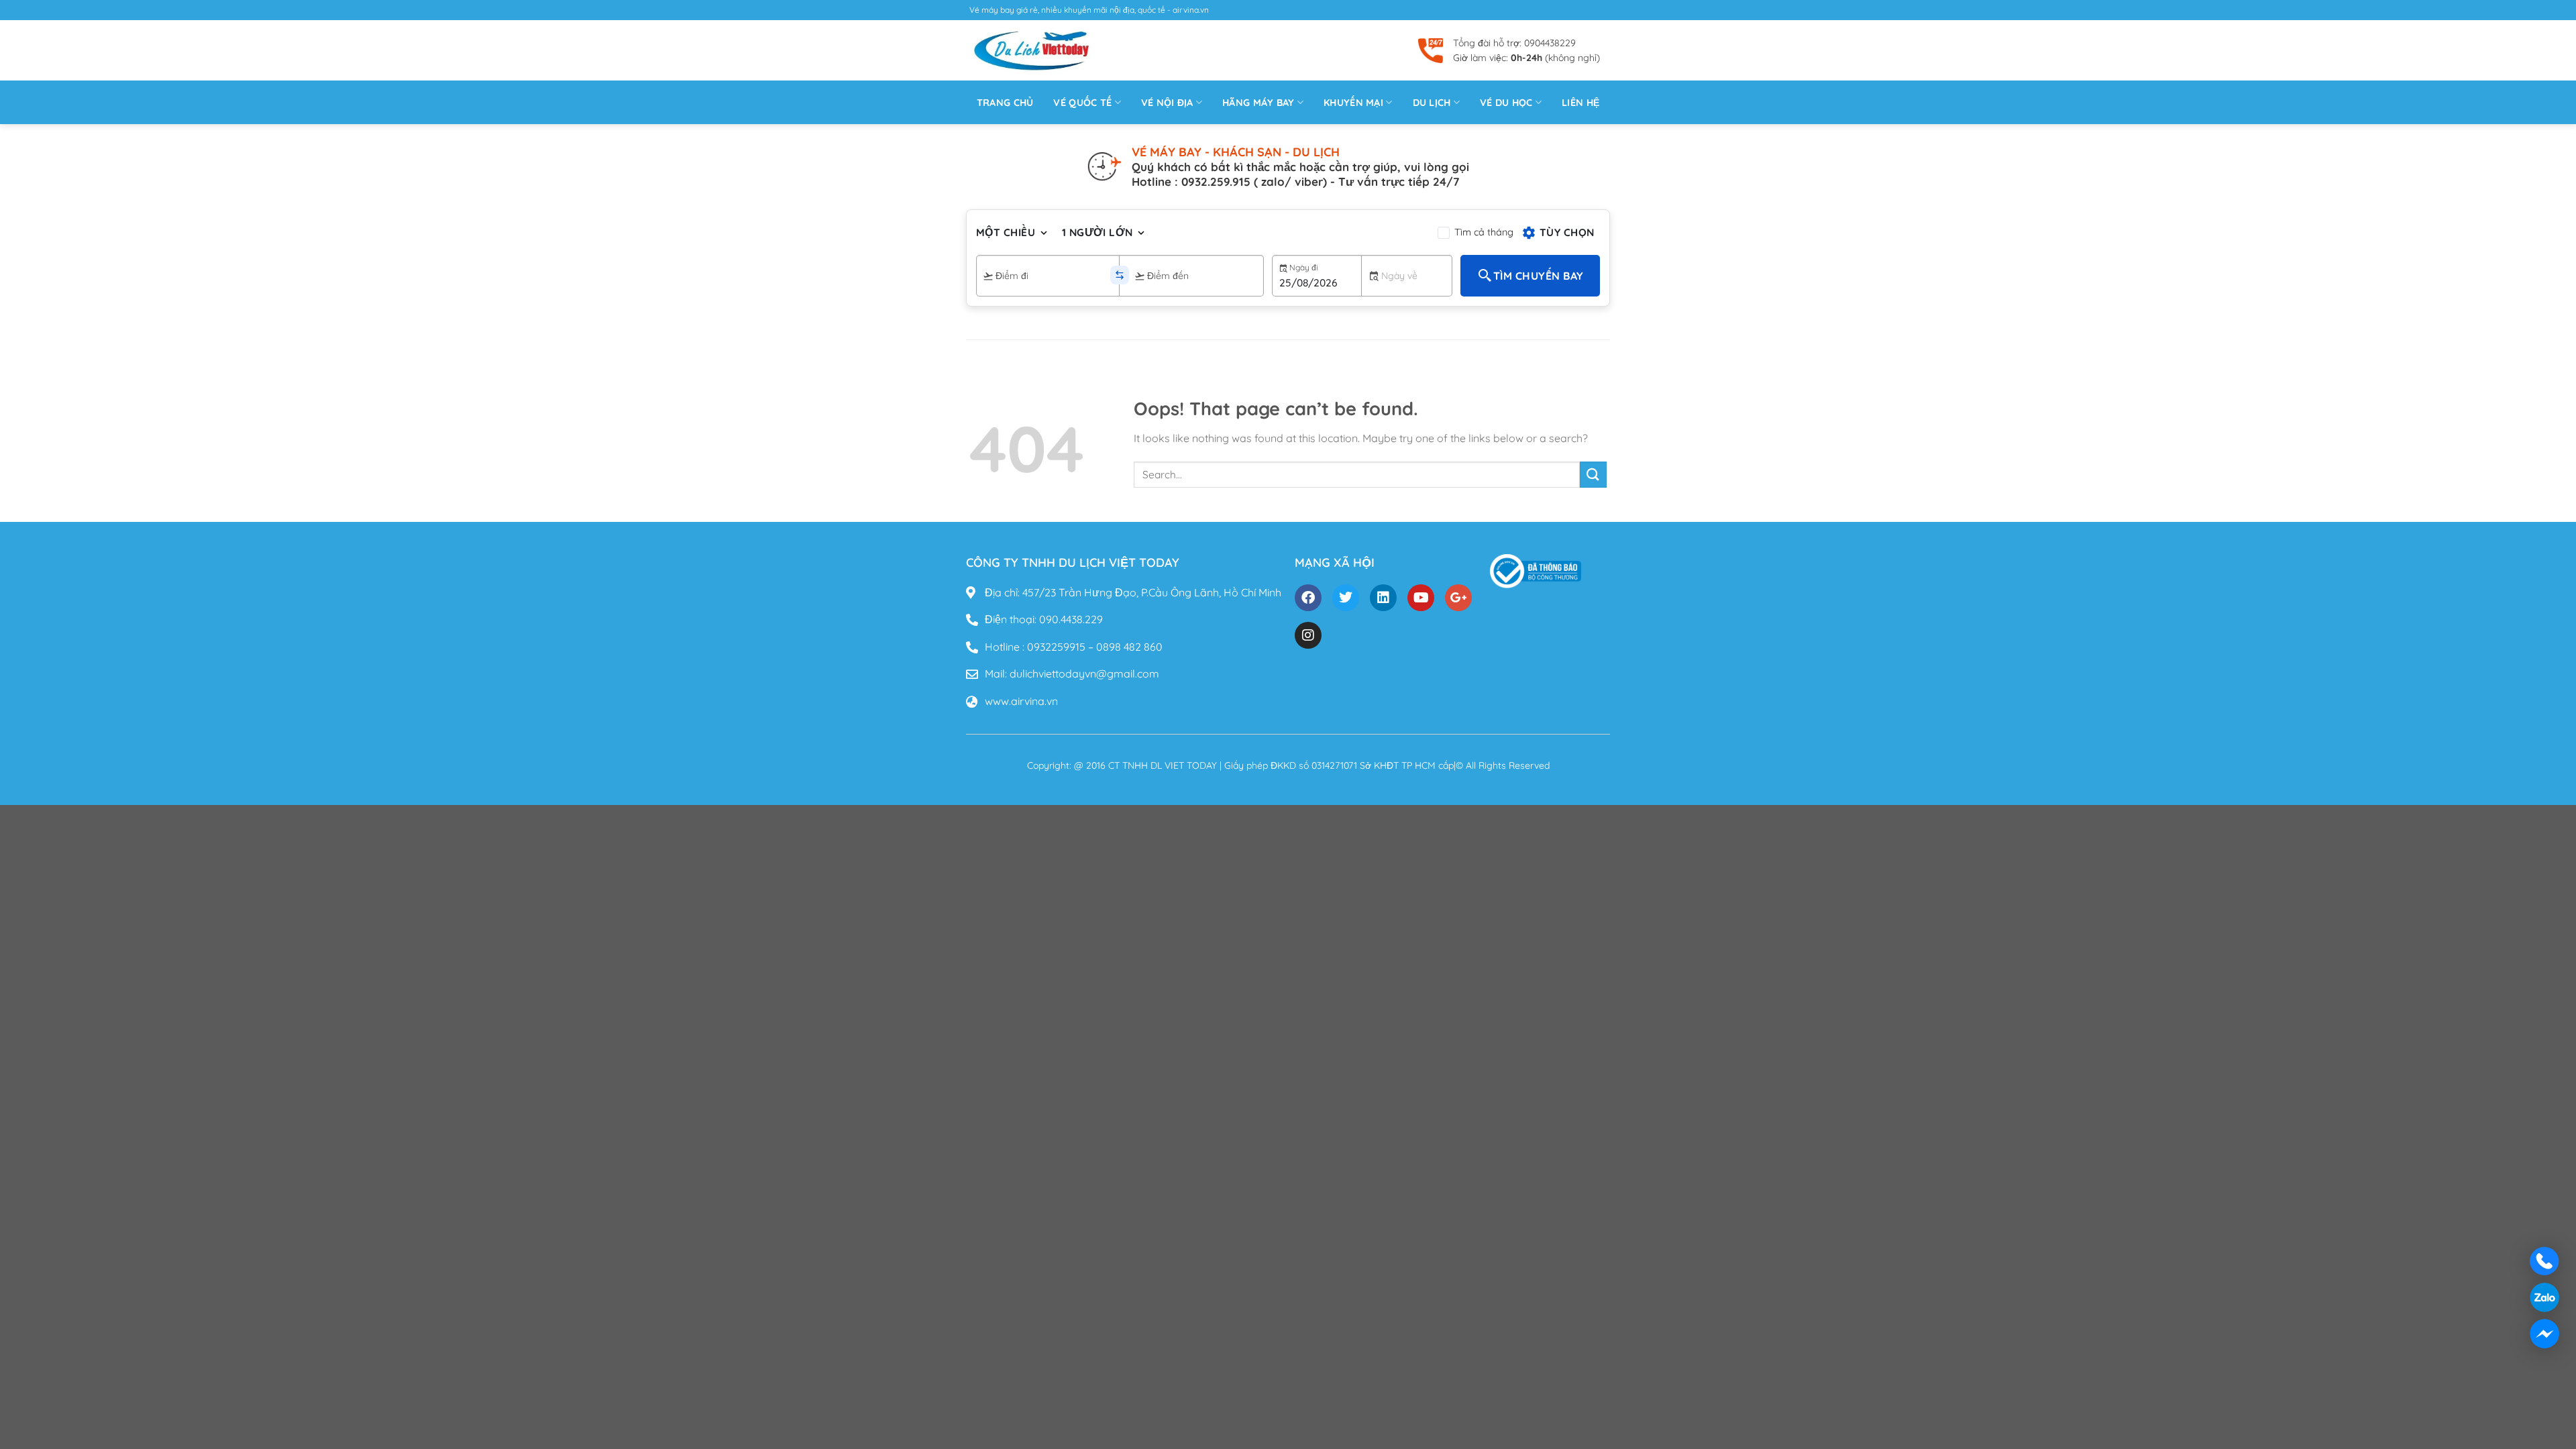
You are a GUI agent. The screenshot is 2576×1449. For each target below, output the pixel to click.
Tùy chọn (1567, 232)
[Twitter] (1346, 598)
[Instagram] (1308, 635)
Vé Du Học (1506, 103)
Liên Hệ (1580, 103)
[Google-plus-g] (1458, 598)
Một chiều (1006, 232)
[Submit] (1593, 475)
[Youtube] (1421, 598)
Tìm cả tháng (1484, 232)
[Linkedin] (1383, 598)
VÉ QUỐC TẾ (1082, 103)
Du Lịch (1432, 103)
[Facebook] (1308, 598)
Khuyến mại (1353, 103)
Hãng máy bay (1258, 103)
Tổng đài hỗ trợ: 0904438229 (1514, 43)
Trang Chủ (1005, 103)
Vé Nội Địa (1167, 103)
